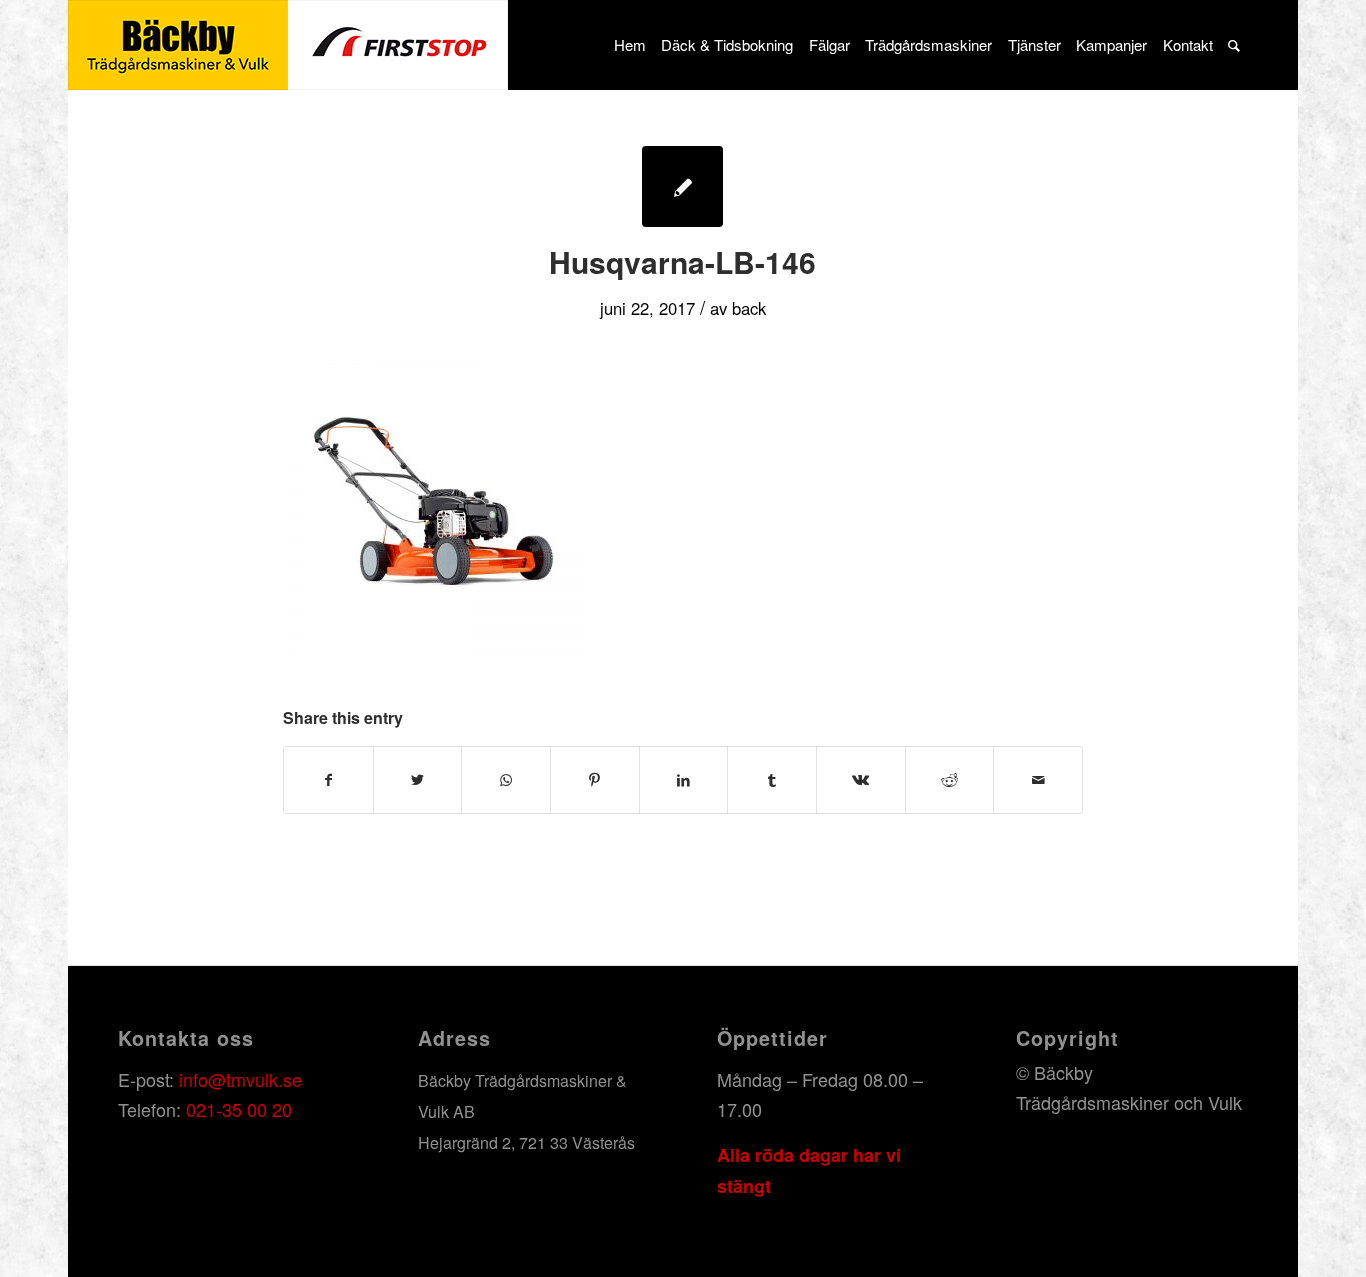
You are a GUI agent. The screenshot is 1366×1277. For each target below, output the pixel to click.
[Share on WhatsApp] (506, 780)
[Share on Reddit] (950, 780)
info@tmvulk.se (240, 1079)
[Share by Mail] (1038, 780)
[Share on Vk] (861, 780)
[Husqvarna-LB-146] (682, 186)
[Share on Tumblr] (772, 780)
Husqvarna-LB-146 (682, 261)
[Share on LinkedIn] (684, 780)
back (749, 308)
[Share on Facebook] (328, 780)
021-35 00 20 (239, 1109)
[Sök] (1233, 45)
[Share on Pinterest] (595, 780)
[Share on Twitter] (418, 780)
